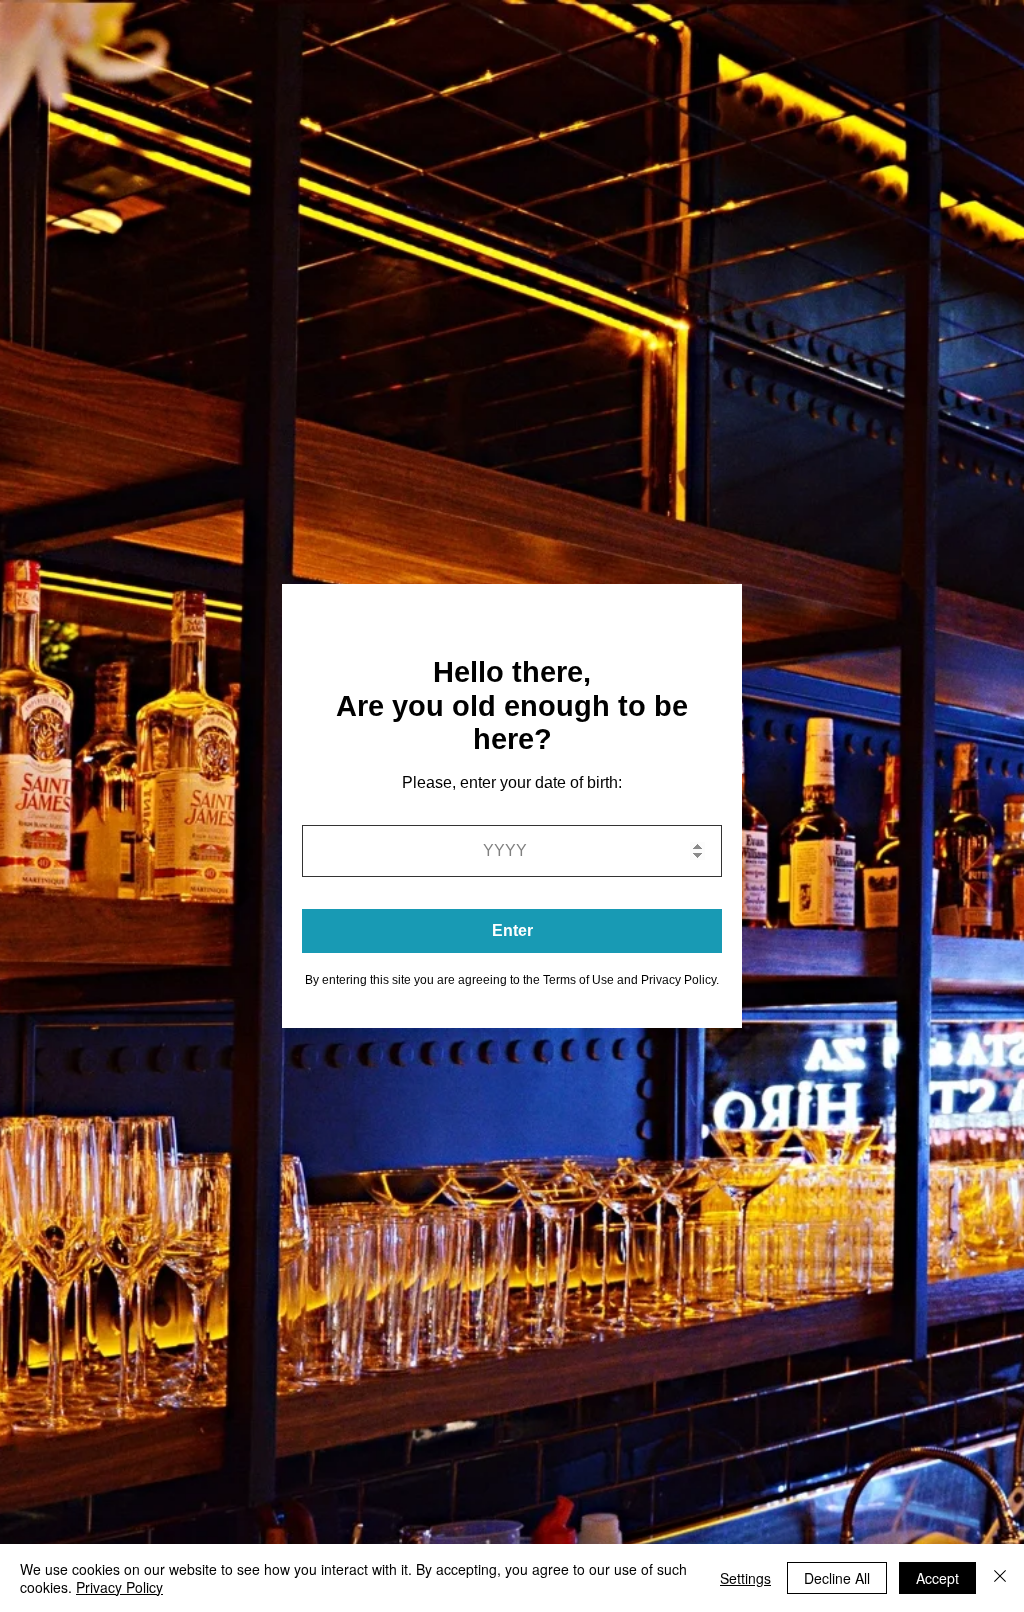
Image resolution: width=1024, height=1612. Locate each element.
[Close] (1000, 1578)
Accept (937, 1578)
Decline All (837, 1578)
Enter (512, 930)
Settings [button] (745, 1578)
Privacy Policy (119, 1587)
